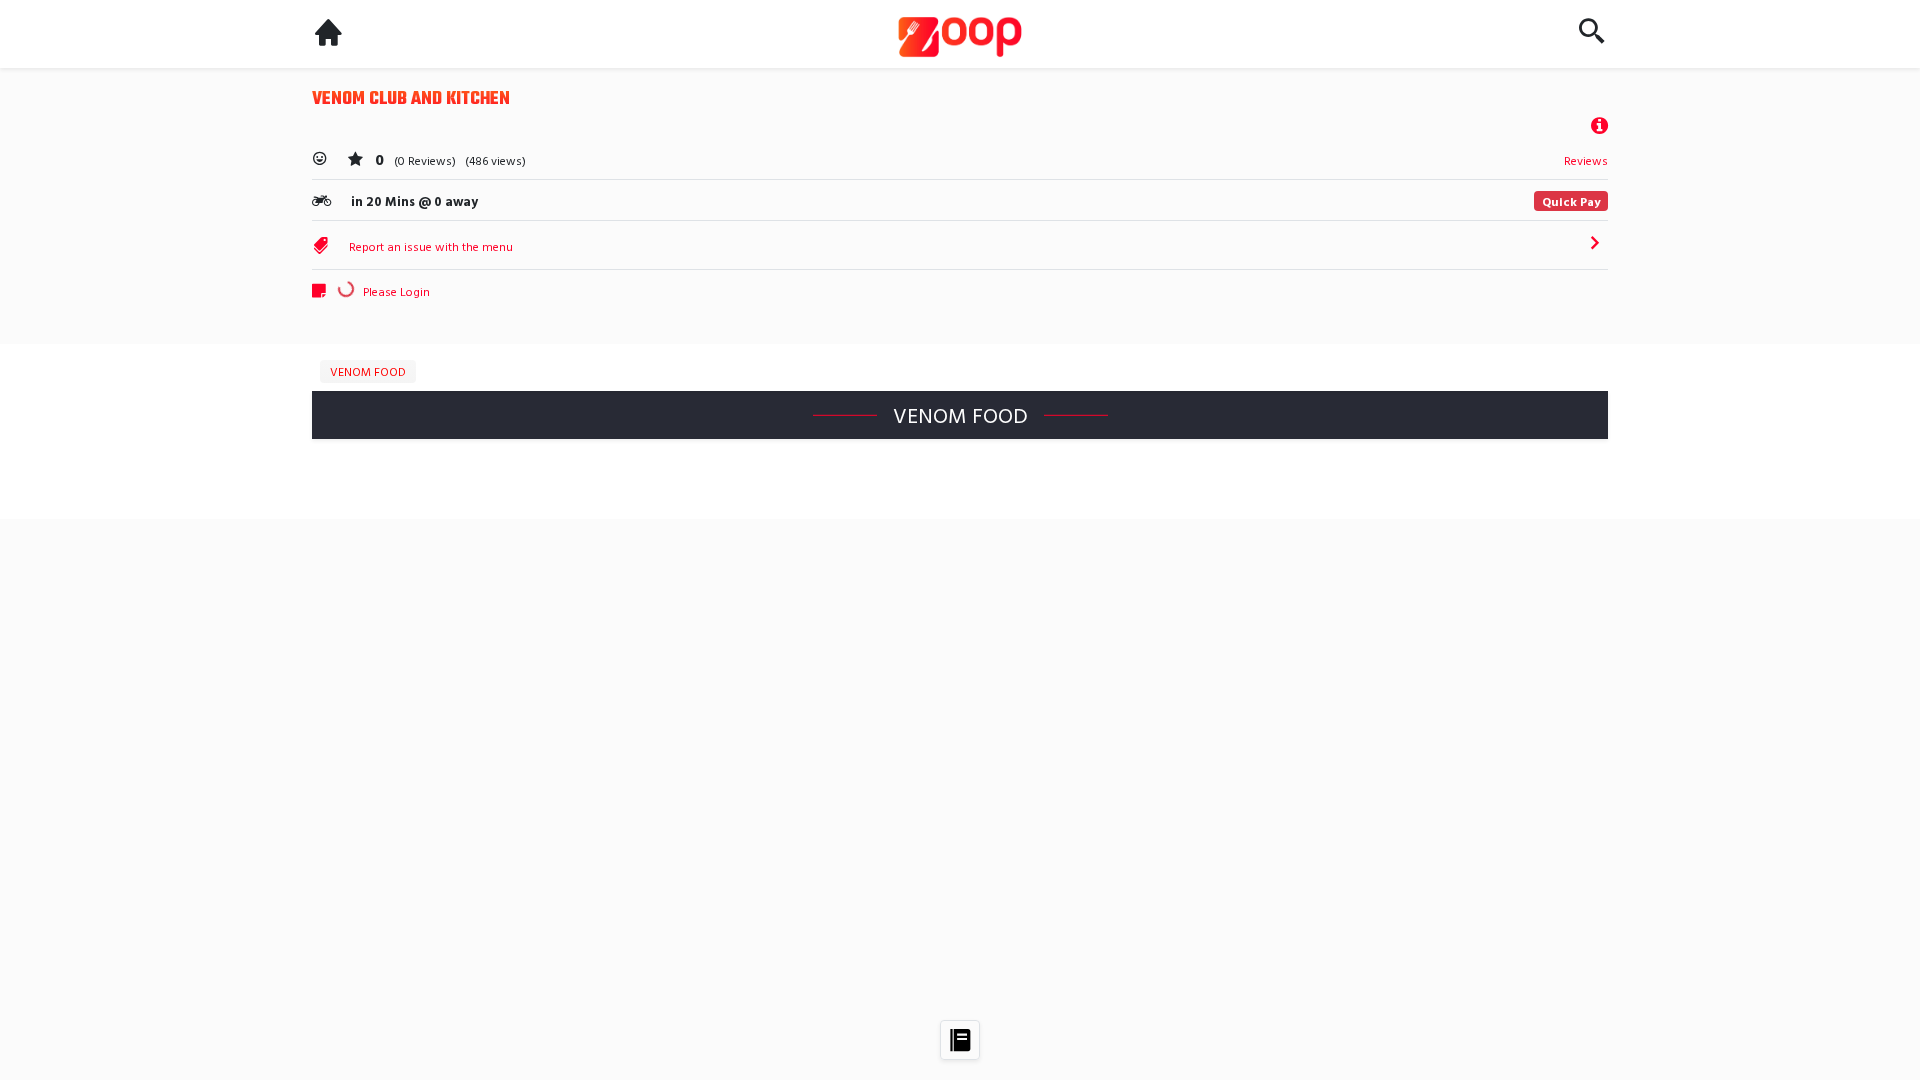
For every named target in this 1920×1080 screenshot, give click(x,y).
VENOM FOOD (368, 371)
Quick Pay (1571, 201)
